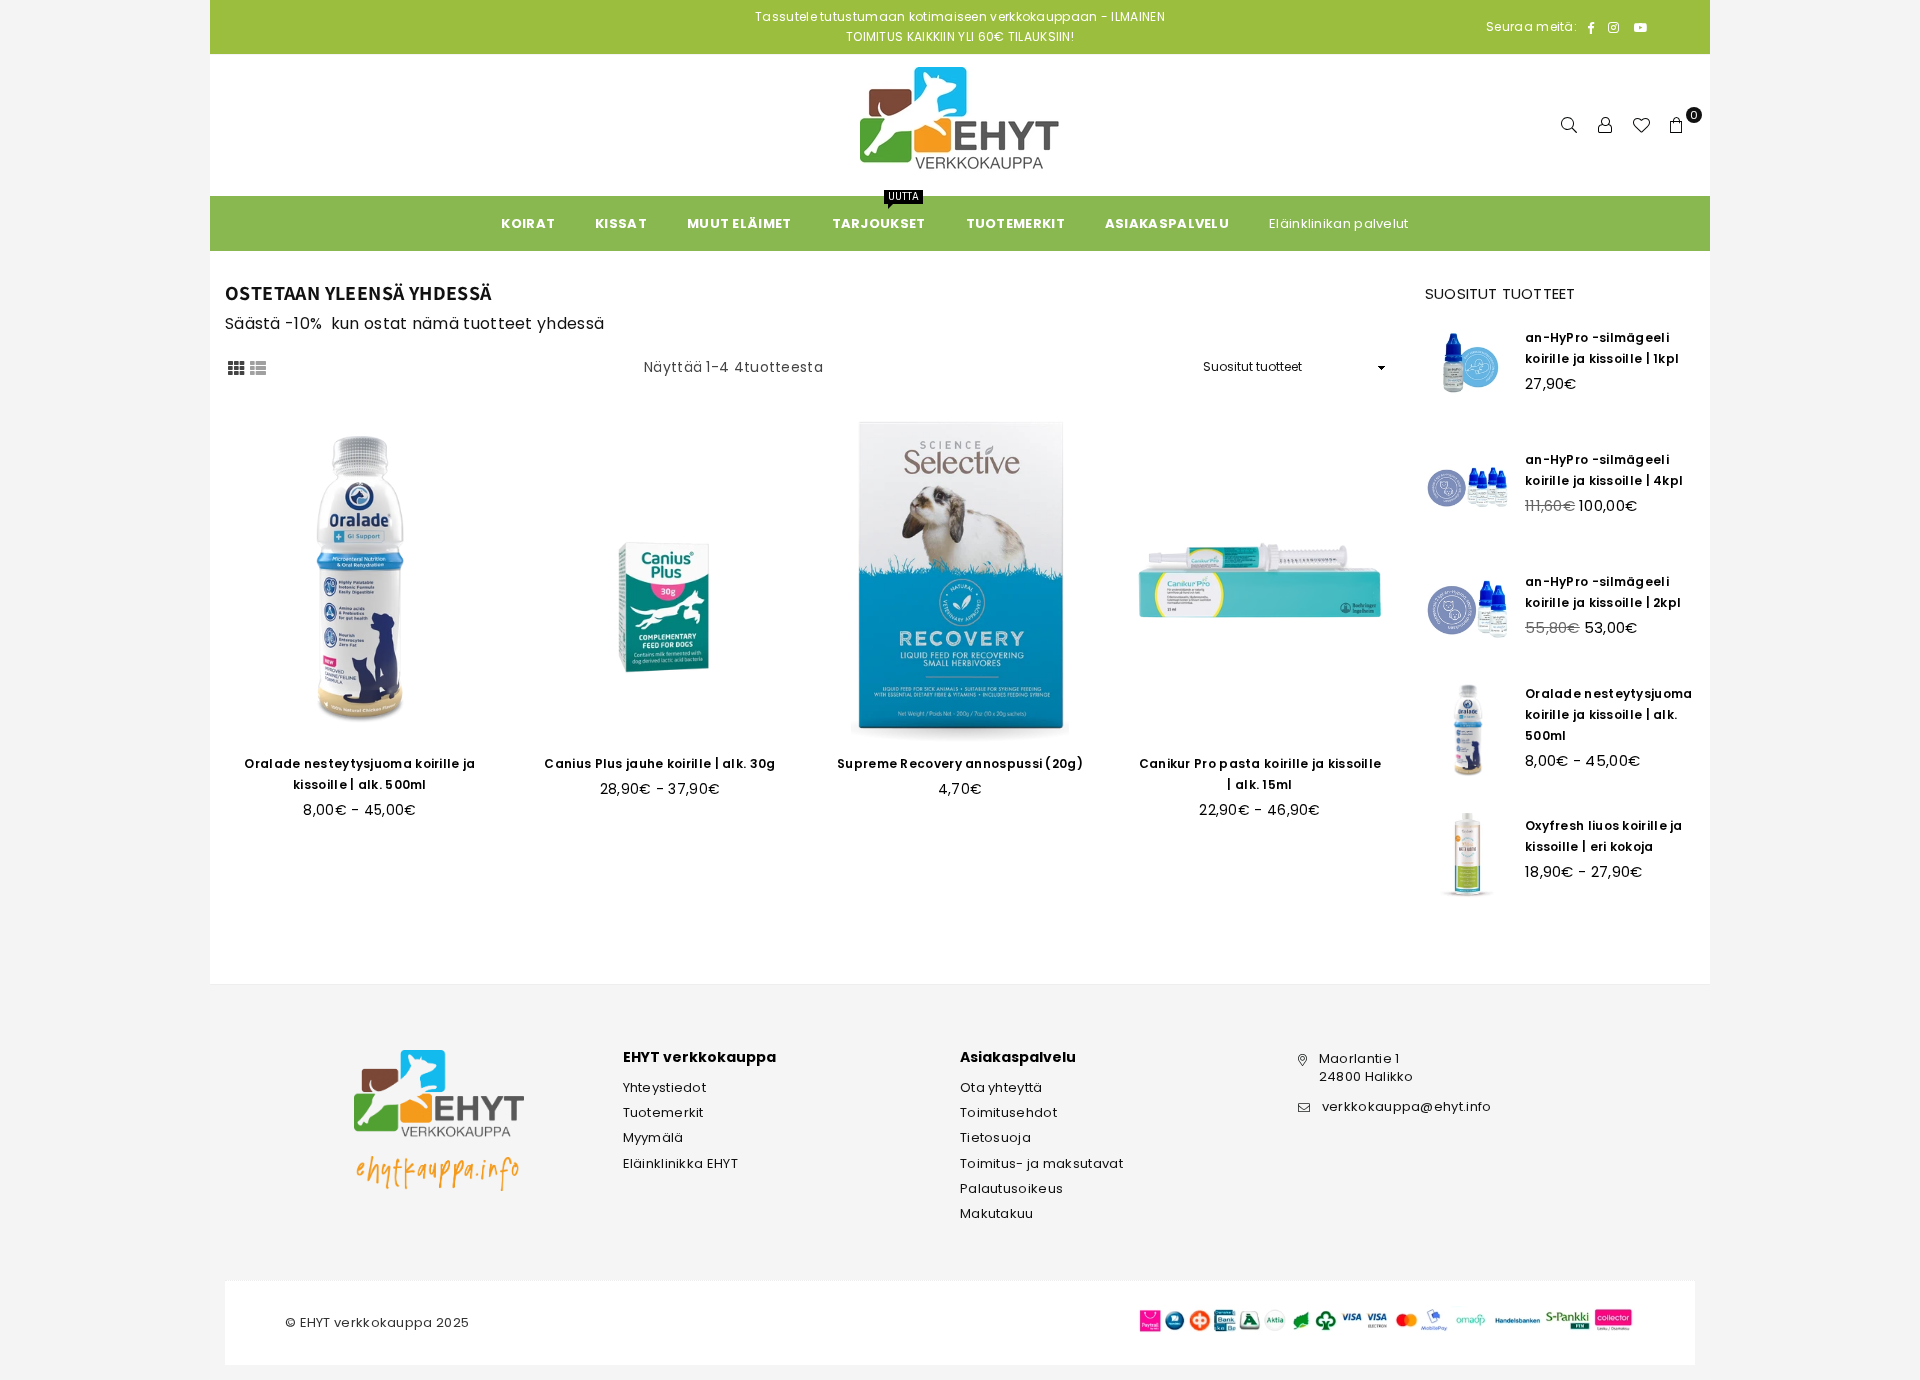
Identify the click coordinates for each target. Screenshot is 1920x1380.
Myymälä (653, 1137)
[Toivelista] (1641, 125)
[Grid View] (236, 367)
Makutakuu (997, 1213)
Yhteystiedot (665, 1087)
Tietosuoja (995, 1137)
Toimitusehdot (1008, 1112)
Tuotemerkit (663, 1112)
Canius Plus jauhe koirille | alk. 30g (659, 763)
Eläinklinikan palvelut (1339, 223)
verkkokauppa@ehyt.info (1407, 1106)
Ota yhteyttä (1001, 1087)
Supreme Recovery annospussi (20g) (960, 763)
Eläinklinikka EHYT (680, 1163)
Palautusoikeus (1011, 1188)
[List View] (258, 367)
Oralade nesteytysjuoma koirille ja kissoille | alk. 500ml (1609, 714)
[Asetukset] (1605, 125)
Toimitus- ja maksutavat (1041, 1163)
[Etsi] (1569, 125)
